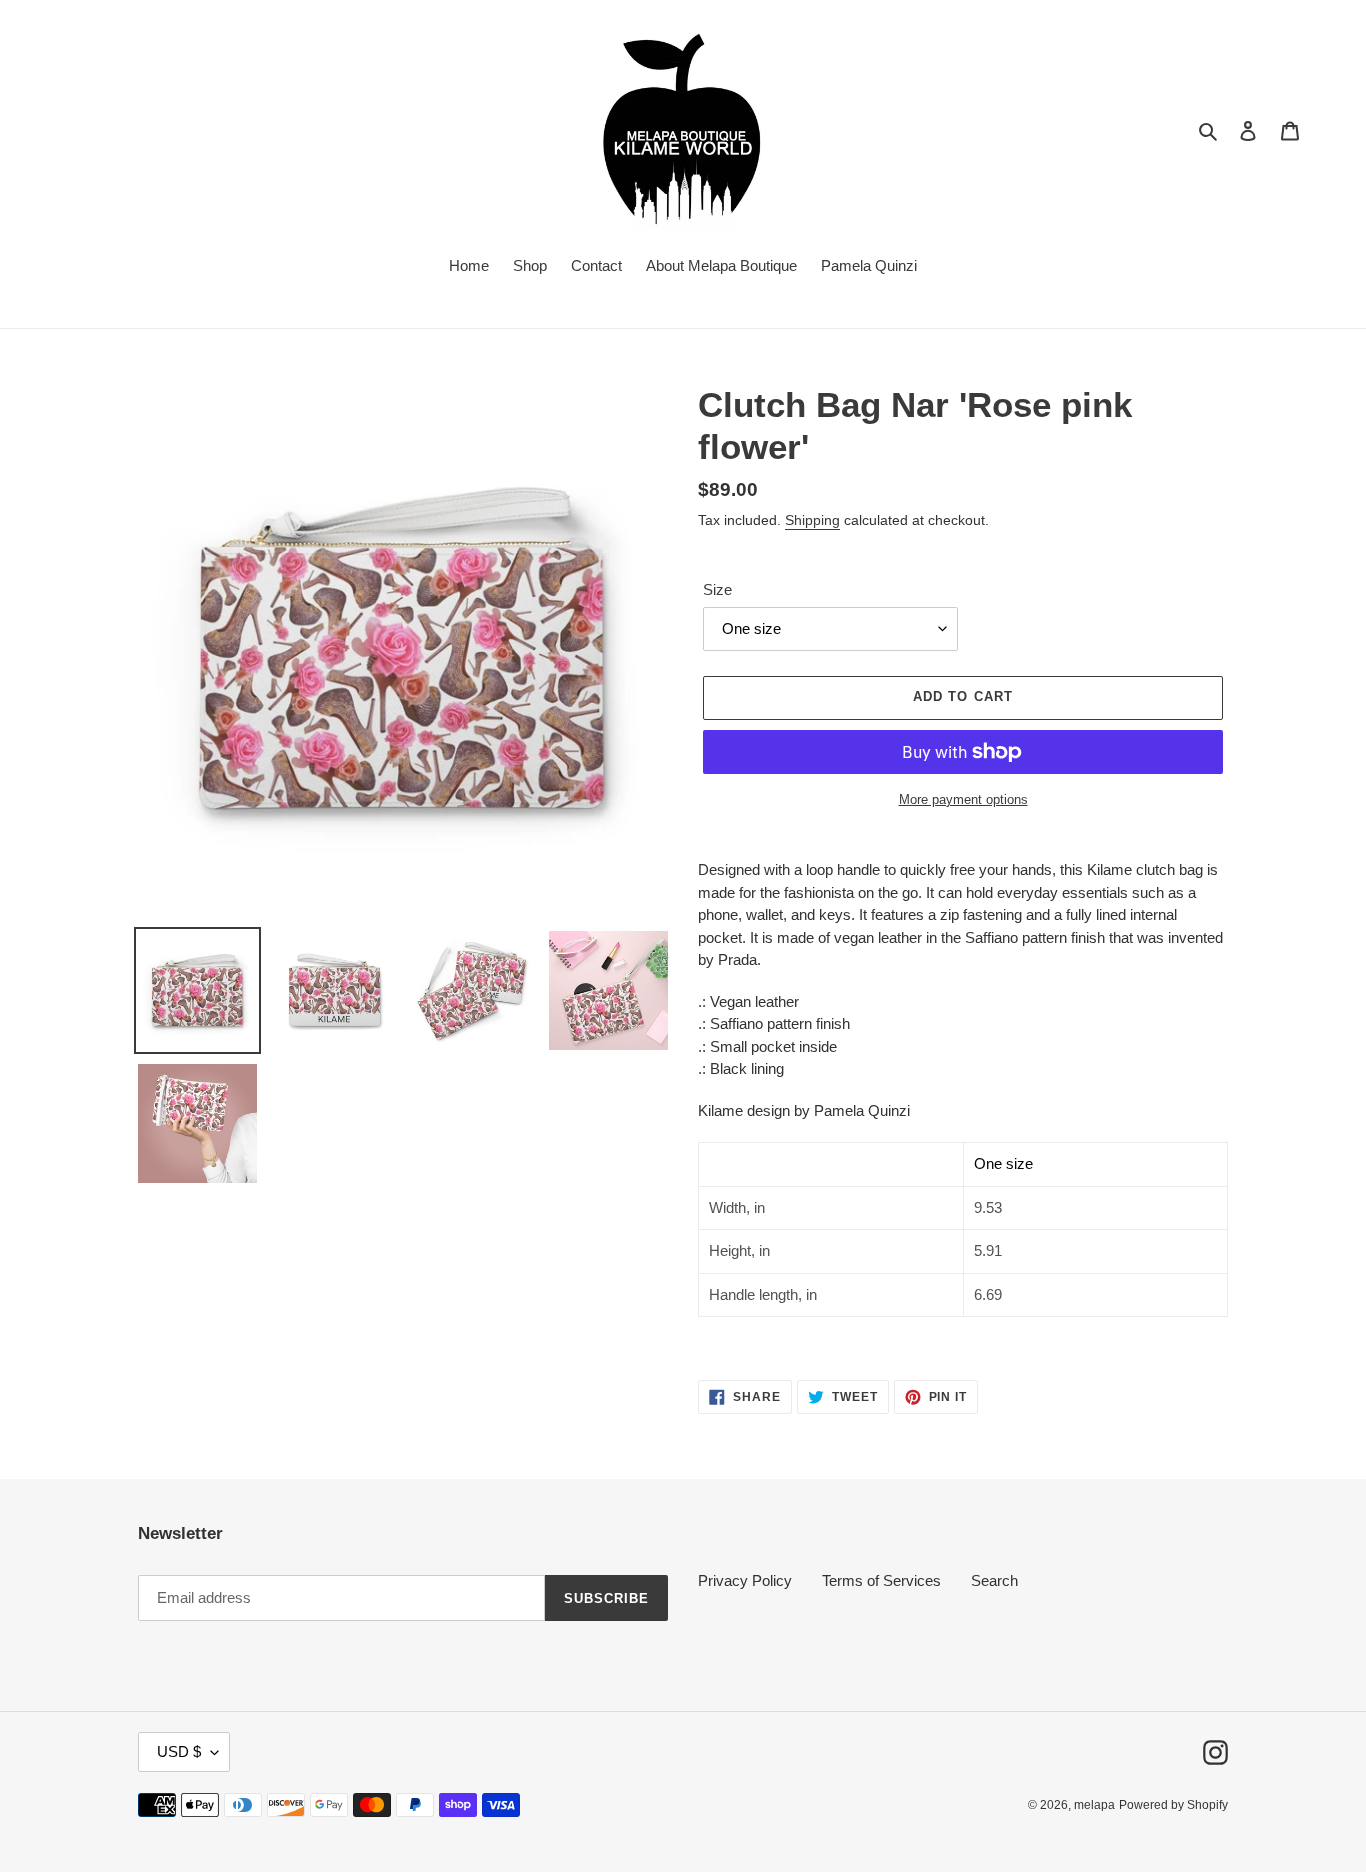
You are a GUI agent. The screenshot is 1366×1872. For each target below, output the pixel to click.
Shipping (812, 520)
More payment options (963, 799)
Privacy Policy (745, 1580)
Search (994, 1580)
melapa (1094, 1805)
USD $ (179, 1751)
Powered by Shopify (1173, 1805)
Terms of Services (881, 1580)
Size (717, 589)
